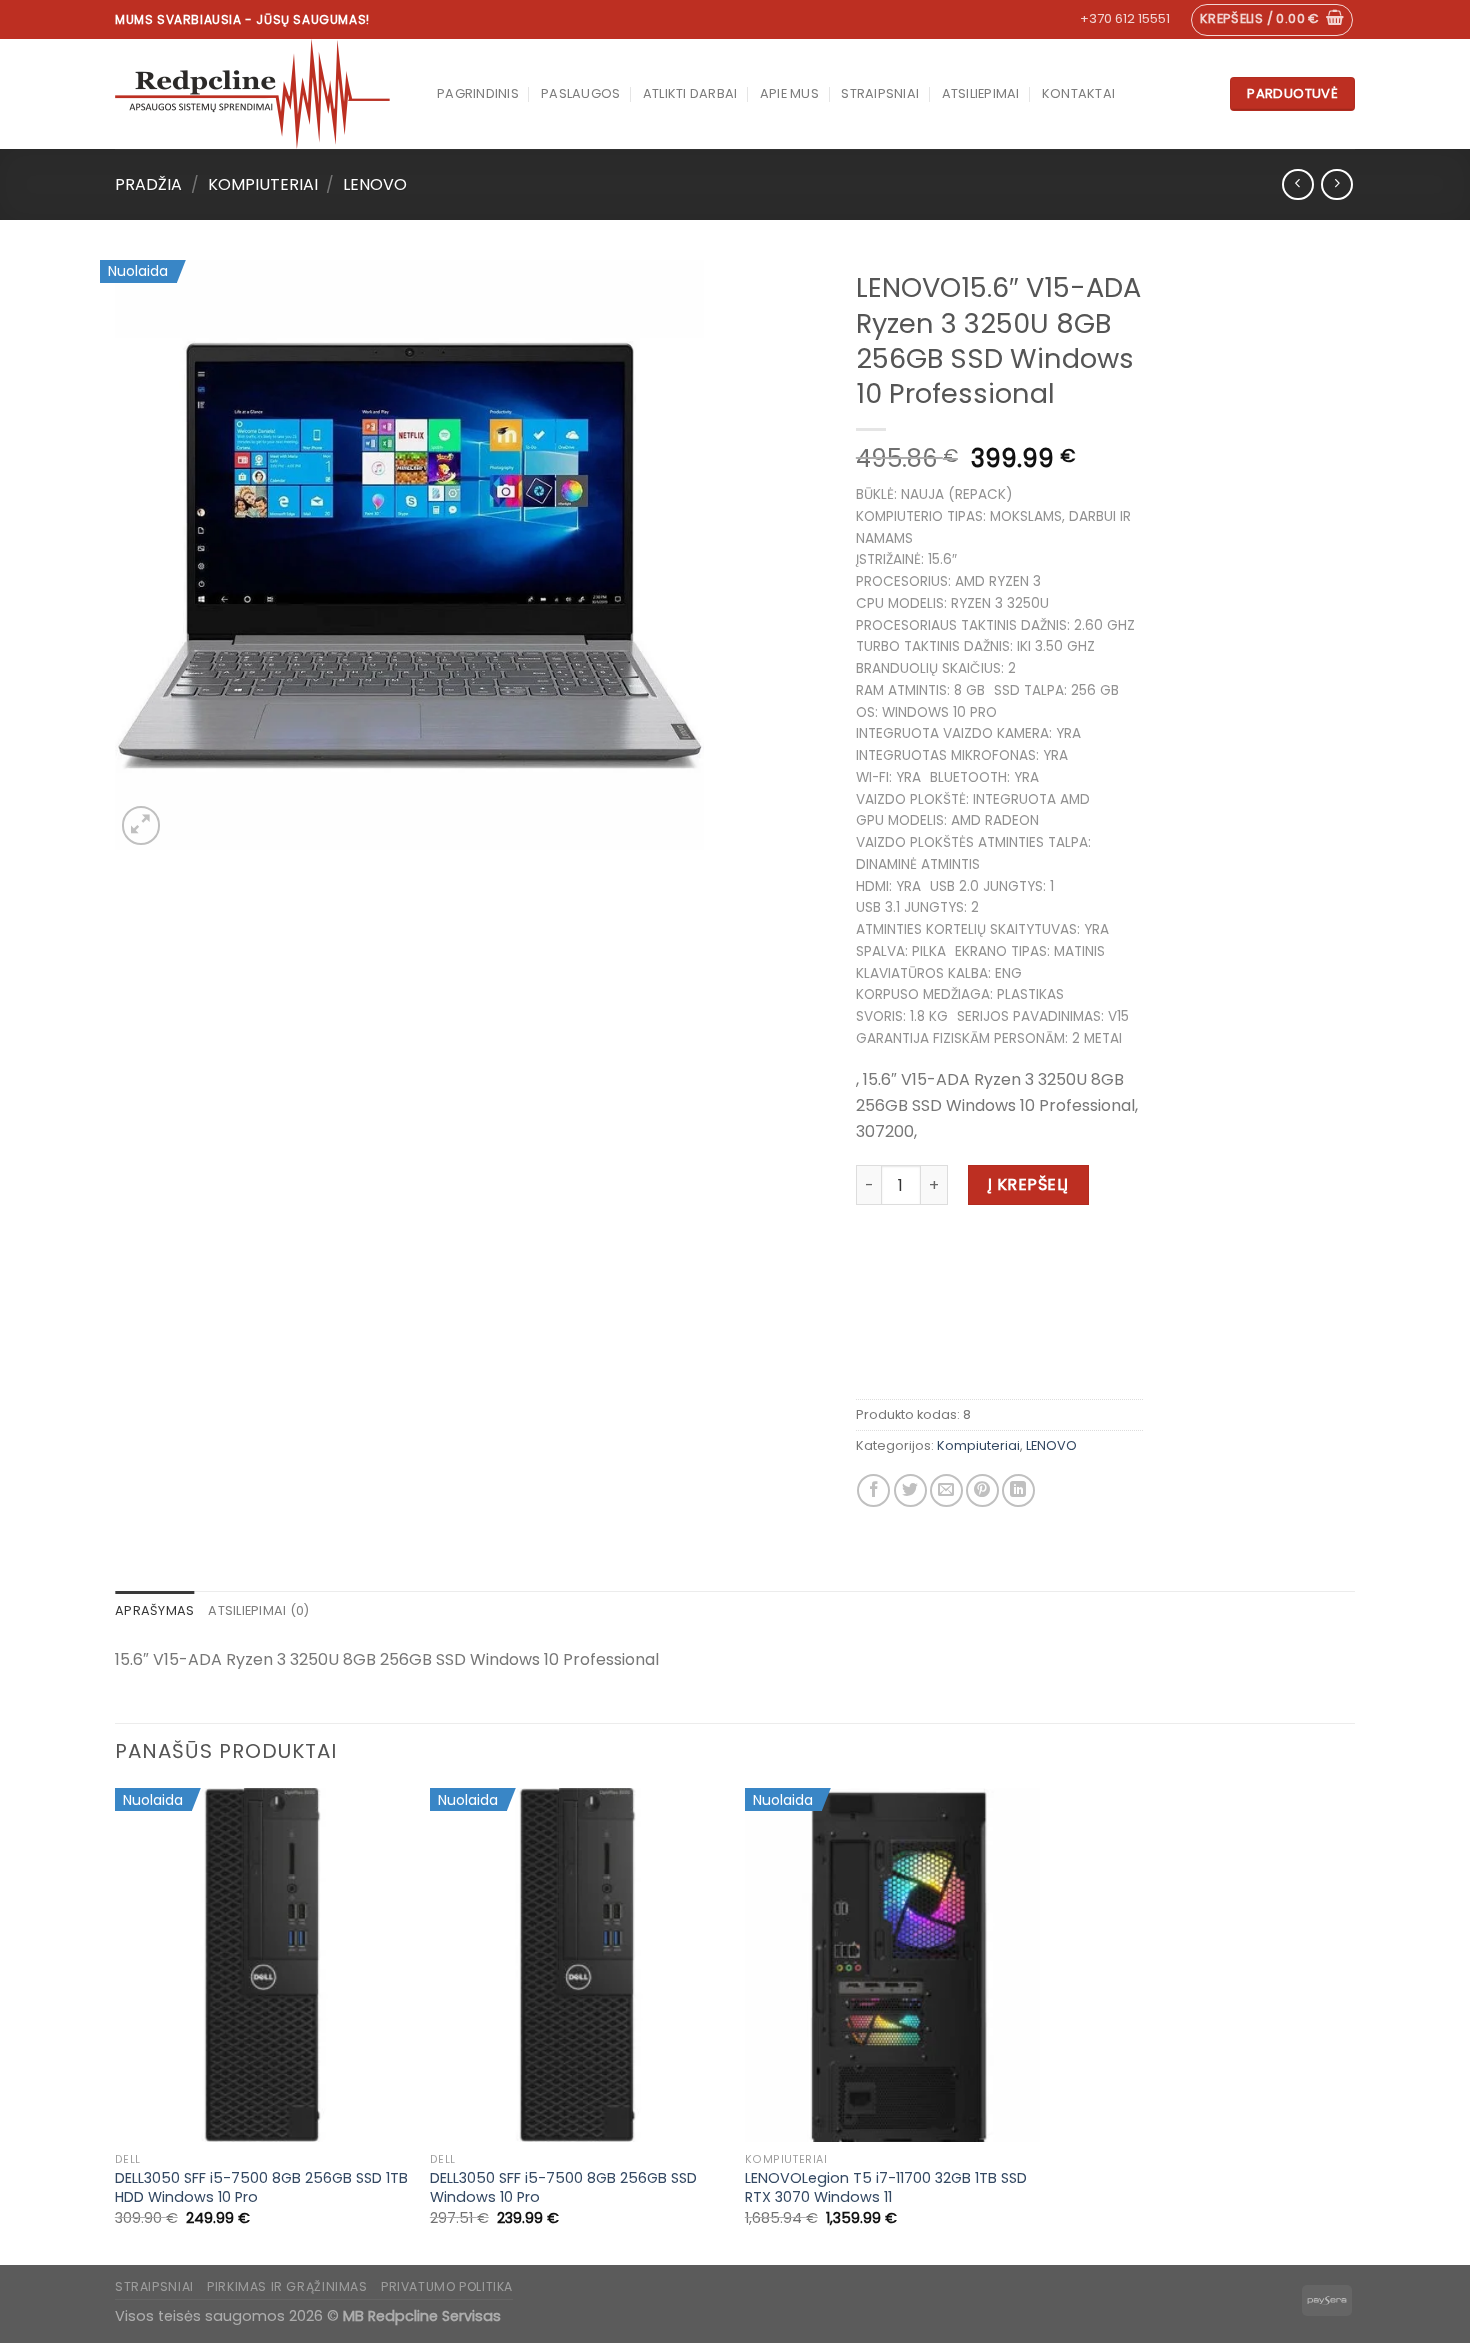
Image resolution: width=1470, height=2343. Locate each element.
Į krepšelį (1028, 1184)
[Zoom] (141, 825)
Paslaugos (580, 93)
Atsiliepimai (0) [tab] (258, 1610)
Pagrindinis (478, 93)
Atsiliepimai (981, 93)
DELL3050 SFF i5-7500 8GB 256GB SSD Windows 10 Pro (563, 2187)
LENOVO (375, 184)
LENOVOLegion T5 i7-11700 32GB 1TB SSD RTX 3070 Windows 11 (886, 2187)
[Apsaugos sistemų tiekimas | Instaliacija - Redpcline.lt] (261, 94)
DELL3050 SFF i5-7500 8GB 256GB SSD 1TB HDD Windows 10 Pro (261, 2187)
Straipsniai (880, 93)
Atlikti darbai (690, 93)
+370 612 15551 (1125, 18)
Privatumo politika (447, 2286)
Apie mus (789, 93)
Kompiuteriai (263, 184)
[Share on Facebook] (873, 1490)
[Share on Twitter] (910, 1490)
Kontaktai (1078, 93)
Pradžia (148, 184)
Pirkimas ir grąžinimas (287, 2286)
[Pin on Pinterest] (982, 1490)
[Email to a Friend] (946, 1490)
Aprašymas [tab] (154, 1610)
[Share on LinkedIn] (1018, 1490)
